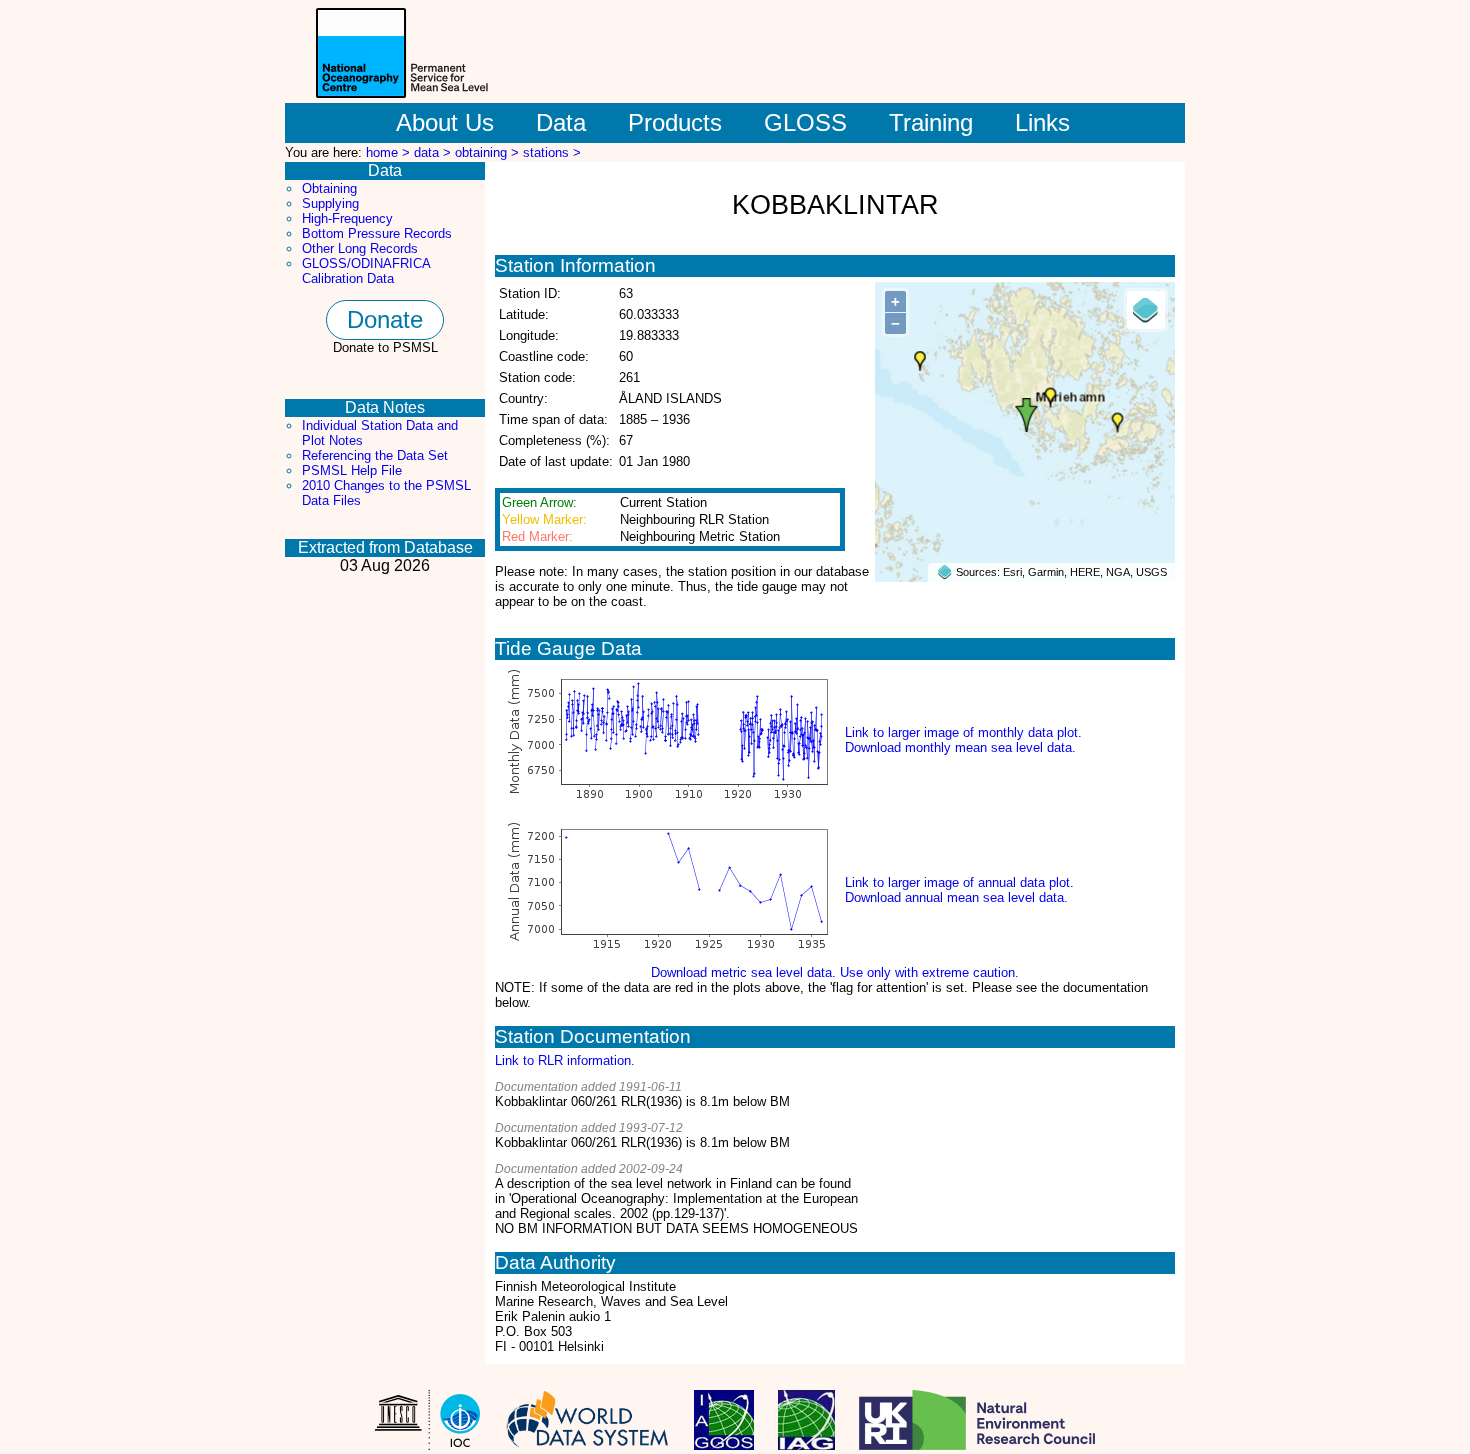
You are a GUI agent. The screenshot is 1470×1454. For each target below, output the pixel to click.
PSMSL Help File (352, 470)
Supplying (330, 203)
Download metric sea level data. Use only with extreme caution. (835, 972)
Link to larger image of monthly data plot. (963, 732)
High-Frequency (347, 218)
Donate (385, 319)
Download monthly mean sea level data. (960, 747)
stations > (552, 152)
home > (390, 152)
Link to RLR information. (565, 1060)
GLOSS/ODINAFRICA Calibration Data (366, 271)
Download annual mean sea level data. (956, 897)
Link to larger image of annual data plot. (959, 882)
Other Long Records (360, 248)
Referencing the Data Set (375, 455)
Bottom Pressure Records (377, 233)
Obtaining (329, 188)
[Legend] (1146, 310)
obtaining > (489, 152)
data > (434, 152)
